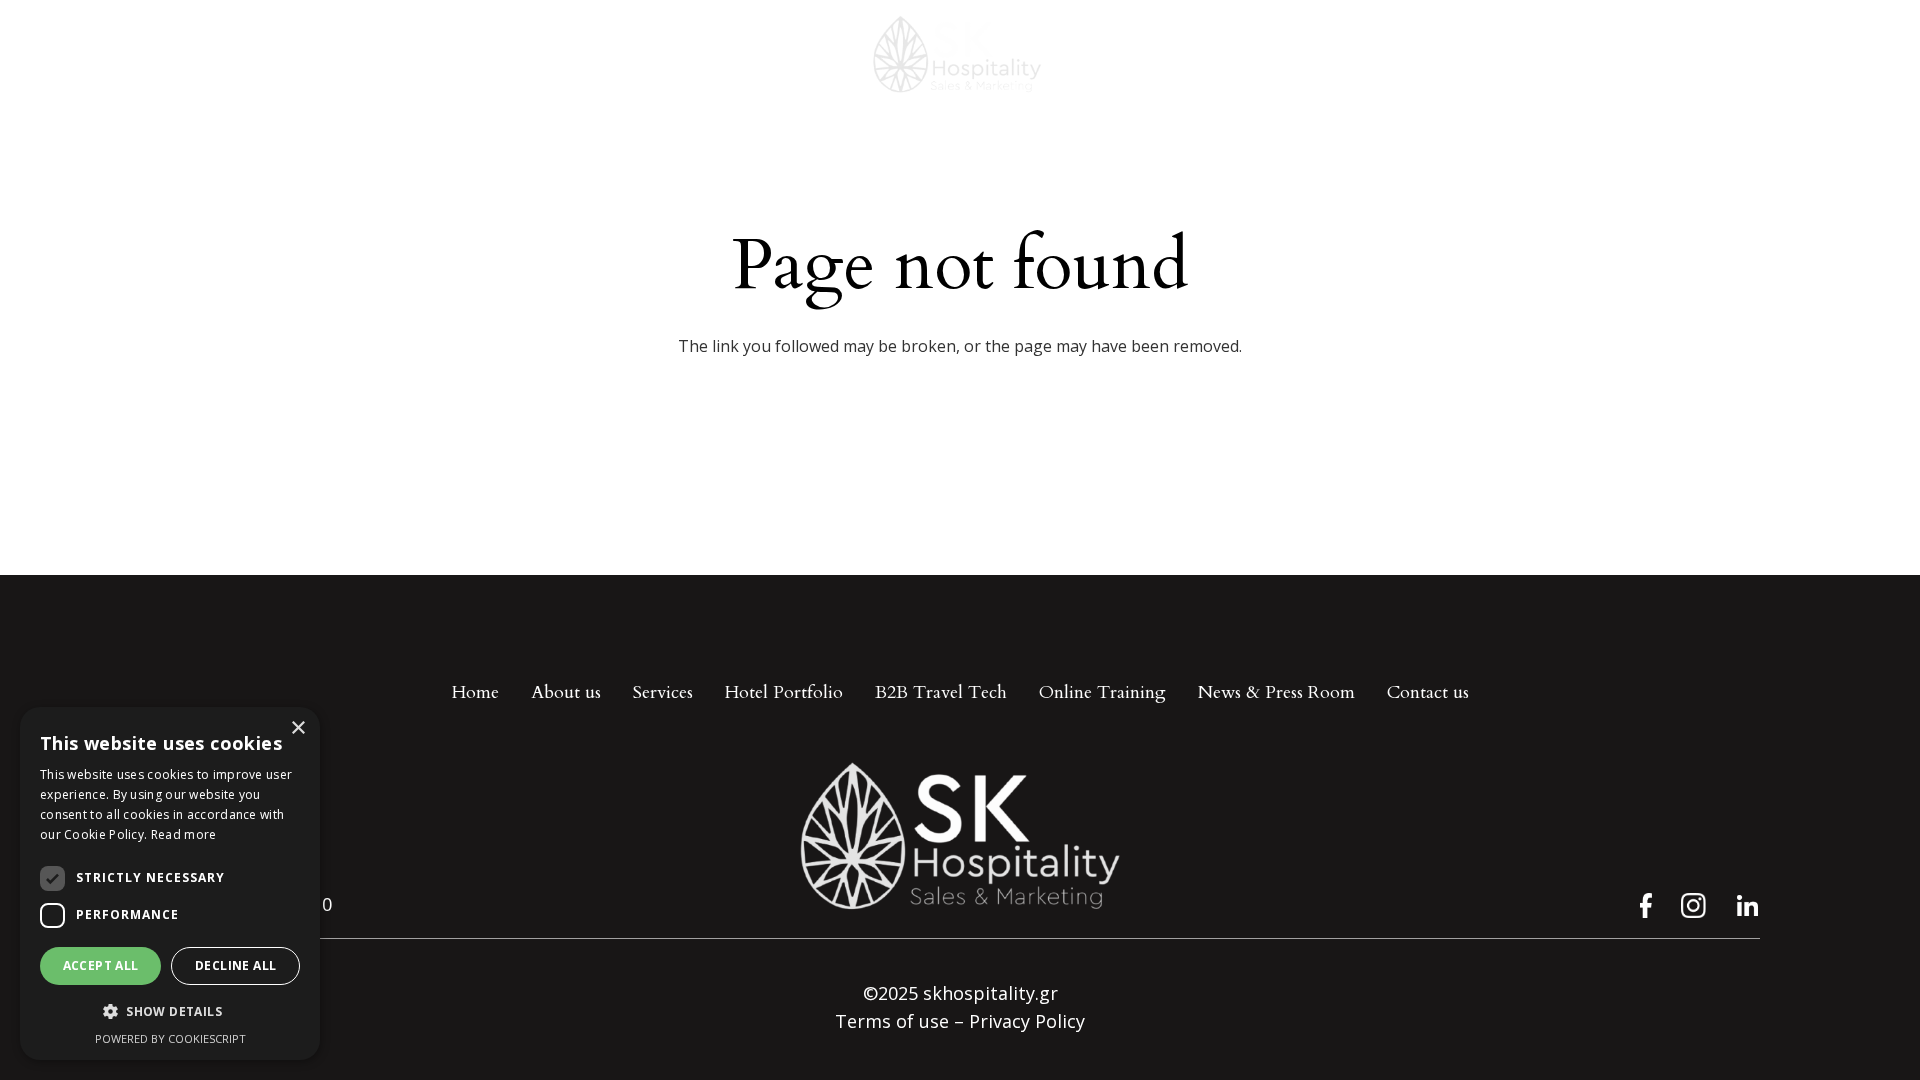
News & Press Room (1276, 692)
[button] (170, 1012)
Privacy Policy (1027, 1021)
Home (475, 692)
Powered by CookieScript (170, 1038)
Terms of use (892, 1021)
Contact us (1428, 692)
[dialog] (170, 883)
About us (566, 692)
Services (663, 692)
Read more (184, 834)
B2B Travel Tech (941, 692)
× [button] (297, 728)
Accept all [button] (101, 965)
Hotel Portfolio (784, 692)
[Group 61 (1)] (1639, 905)
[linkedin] (1747, 905)
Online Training (1102, 692)
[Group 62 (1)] (1693, 905)
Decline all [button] (235, 965)
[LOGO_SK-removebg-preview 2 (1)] (960, 55)
